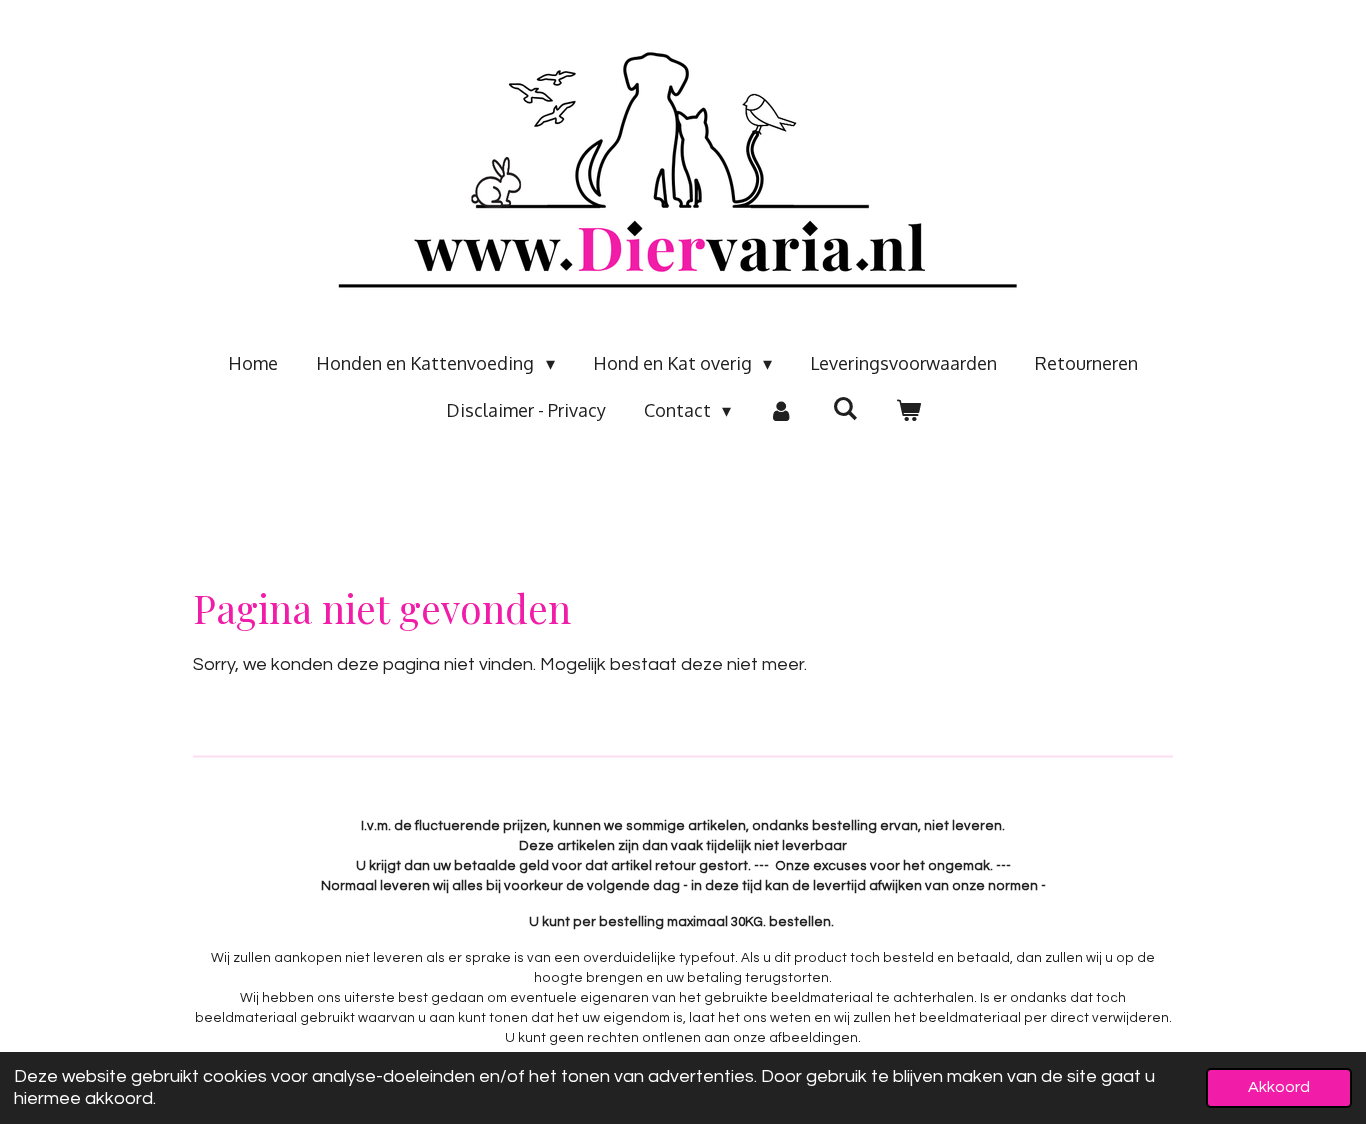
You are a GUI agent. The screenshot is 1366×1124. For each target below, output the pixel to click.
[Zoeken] (844, 408)
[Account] (781, 410)
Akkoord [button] (1279, 1087)
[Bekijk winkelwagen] (907, 410)
